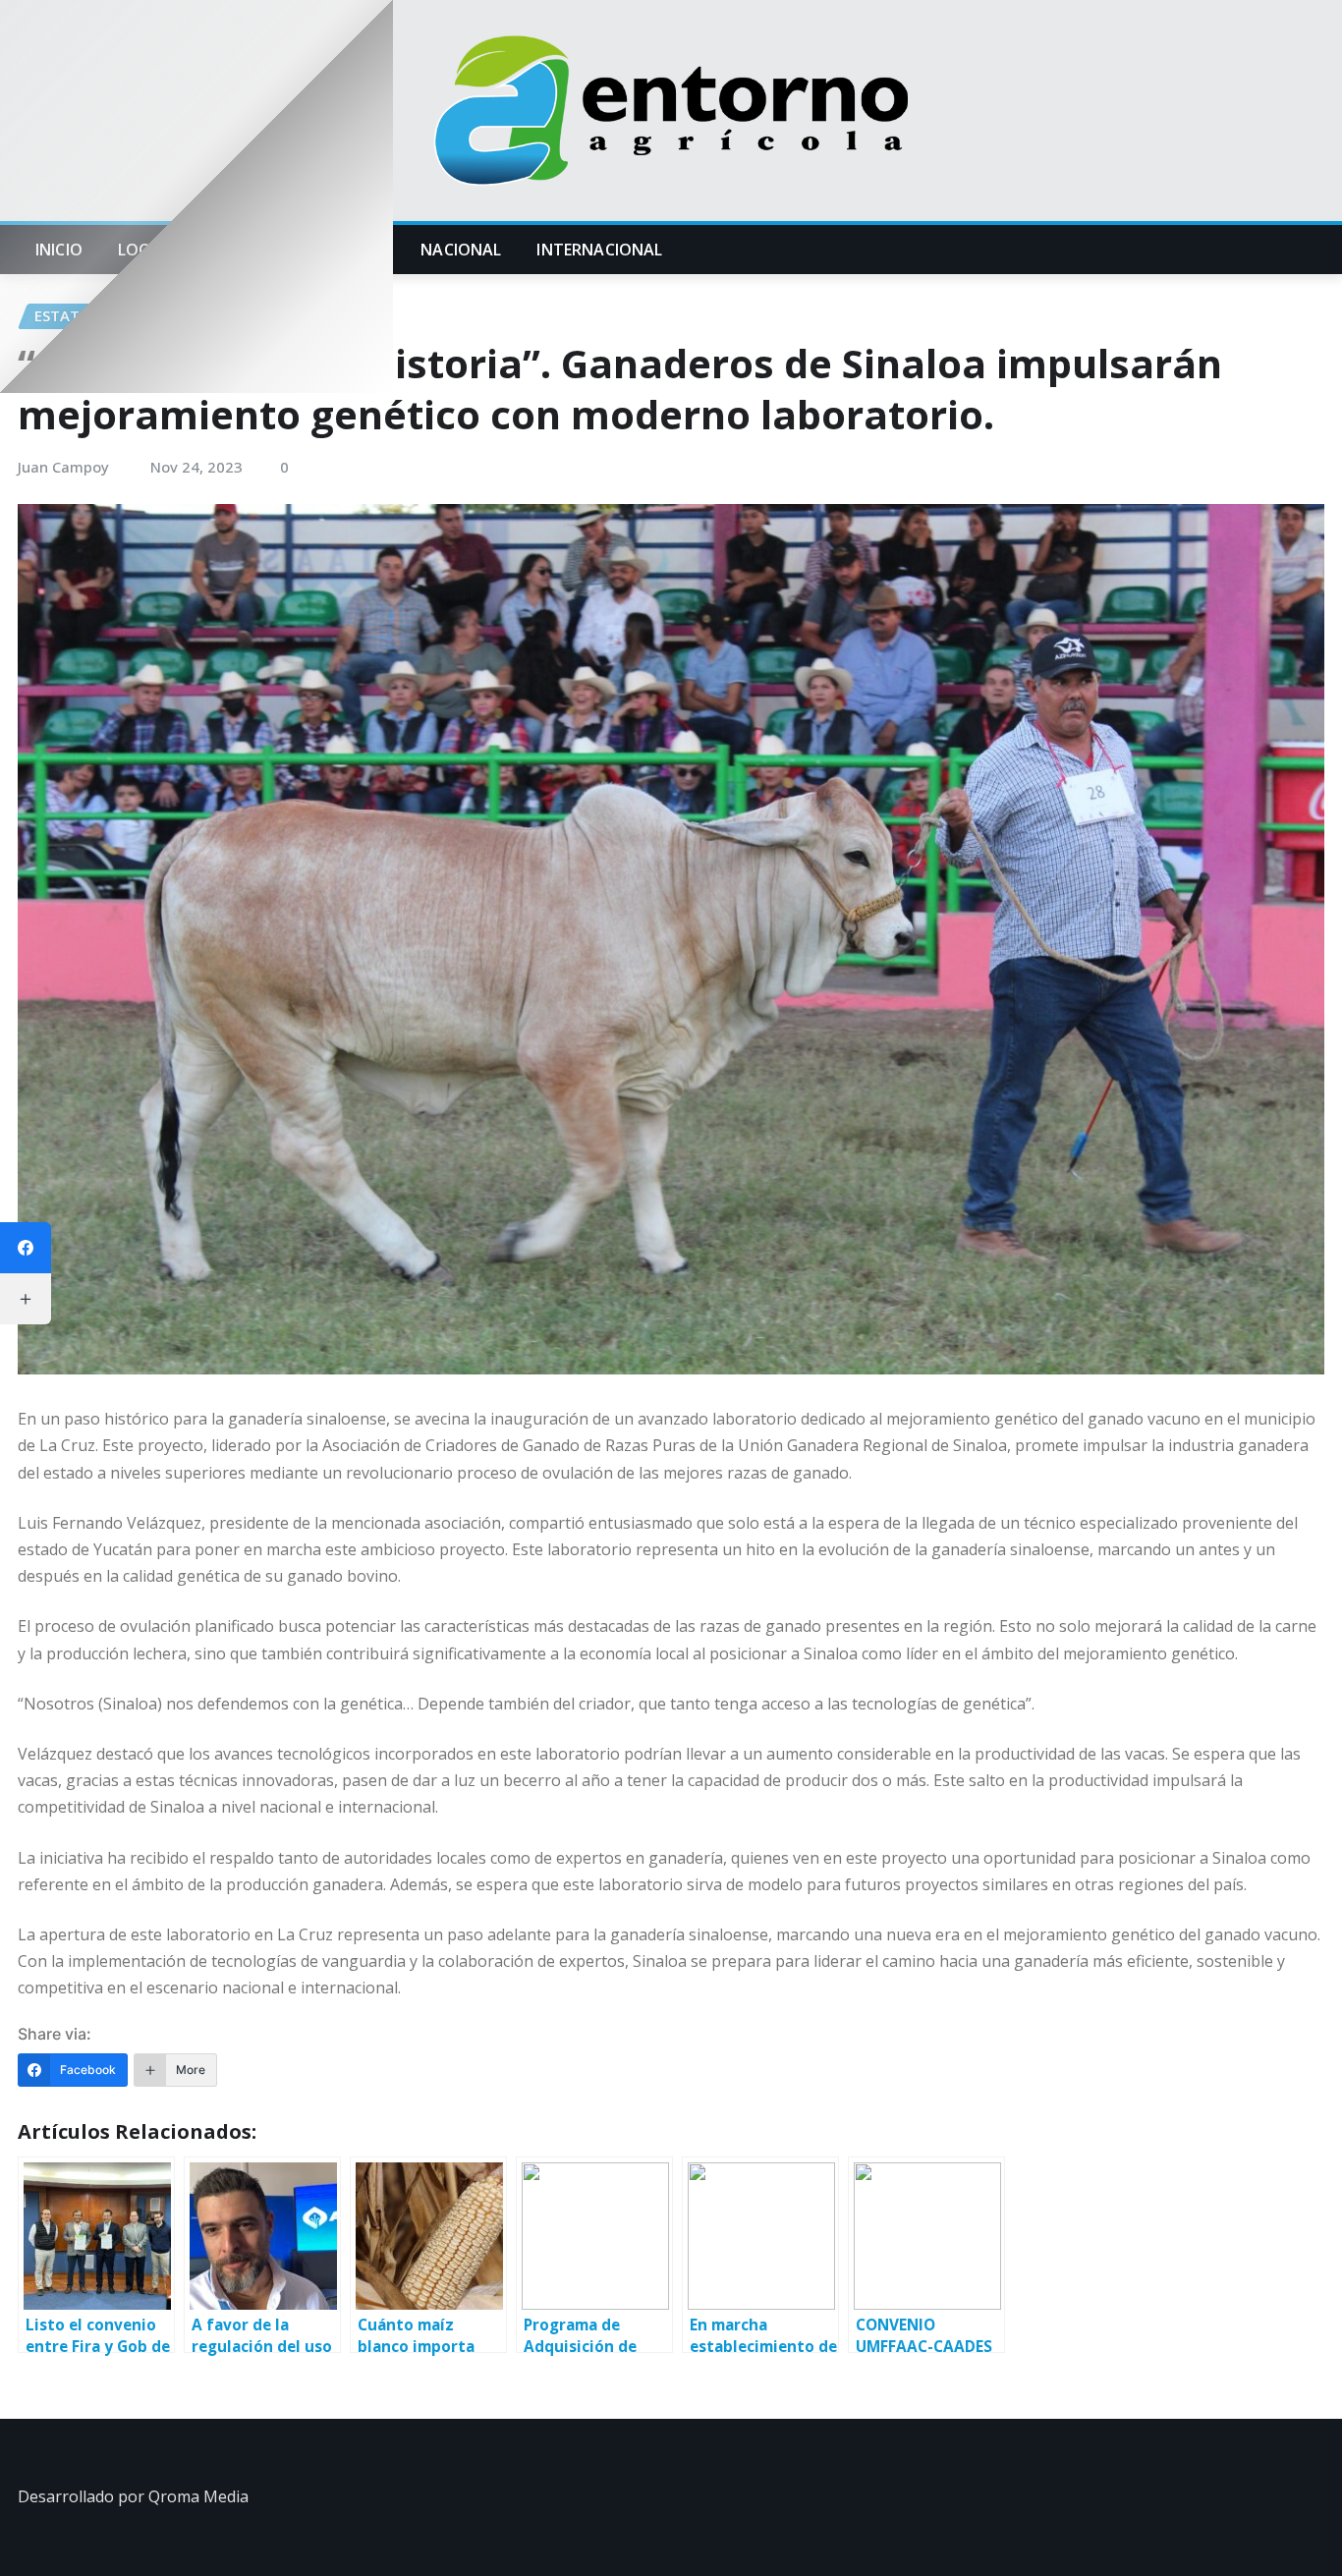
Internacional (599, 250)
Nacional (461, 250)
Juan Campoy (63, 467)
